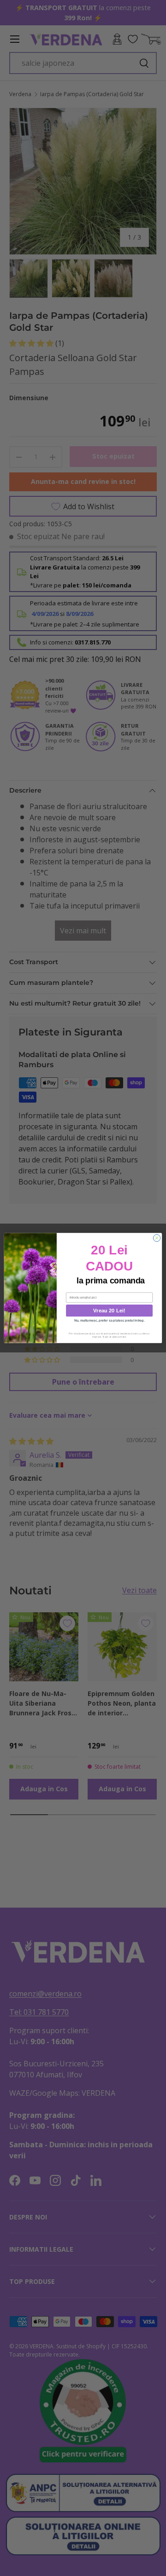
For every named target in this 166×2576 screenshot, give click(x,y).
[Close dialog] (157, 1238)
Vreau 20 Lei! (109, 1311)
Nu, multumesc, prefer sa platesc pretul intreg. (110, 1320)
